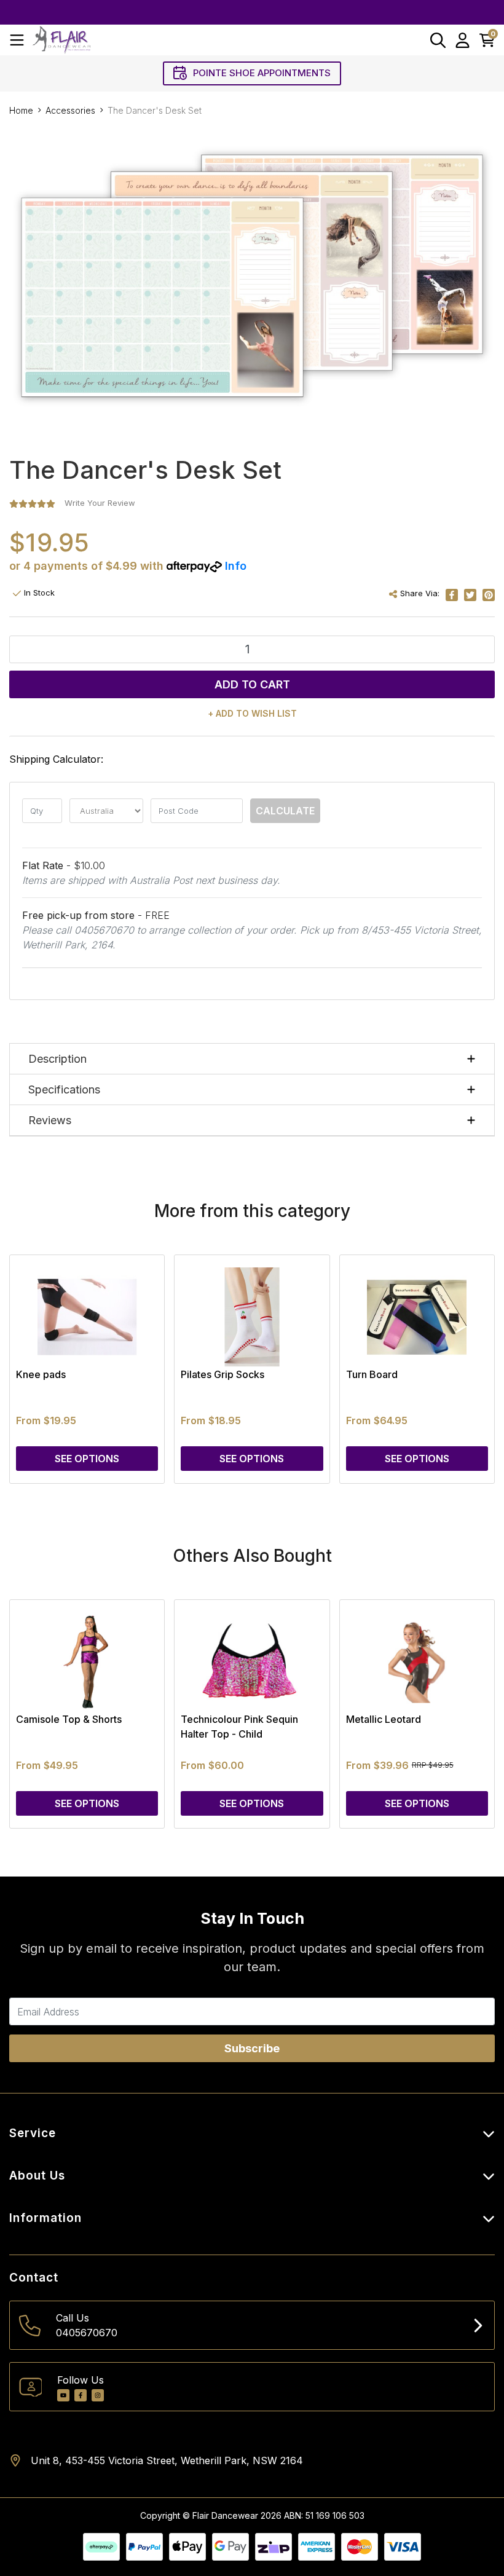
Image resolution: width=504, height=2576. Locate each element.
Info (236, 566)
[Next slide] (464, 1369)
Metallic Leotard (384, 1719)
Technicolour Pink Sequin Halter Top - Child (239, 1727)
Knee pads (41, 1374)
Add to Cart (252, 684)
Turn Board (372, 1374)
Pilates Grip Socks (222, 1374)
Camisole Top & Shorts (69, 1719)
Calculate (285, 811)
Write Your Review (100, 503)
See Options (87, 1459)
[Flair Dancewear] (61, 40)
